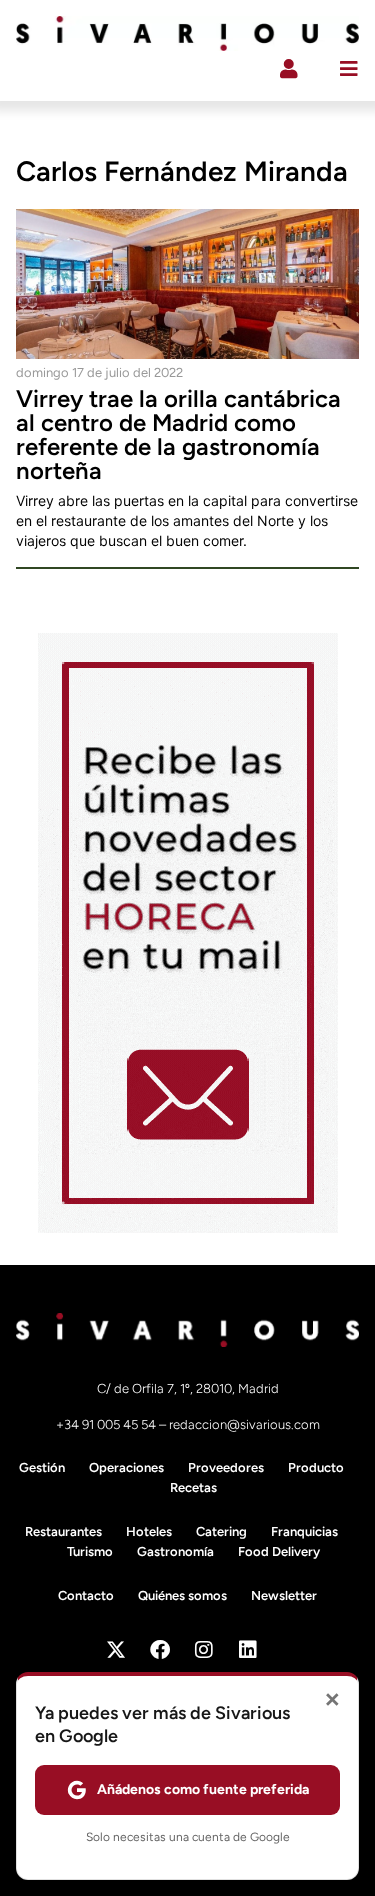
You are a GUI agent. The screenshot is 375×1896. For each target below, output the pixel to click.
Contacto (86, 1595)
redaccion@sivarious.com (244, 1424)
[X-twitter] (116, 1650)
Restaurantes (63, 1531)
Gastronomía (175, 1551)
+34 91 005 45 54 (107, 1424)
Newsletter (284, 1595)
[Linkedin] (248, 1650)
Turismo (90, 1551)
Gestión (42, 1467)
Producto (316, 1467)
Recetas (193, 1487)
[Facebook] (160, 1650)
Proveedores (226, 1467)
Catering (221, 1531)
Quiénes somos (182, 1595)
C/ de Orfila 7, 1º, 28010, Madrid (188, 1388)
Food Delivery (279, 1551)
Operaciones (126, 1467)
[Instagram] (204, 1650)
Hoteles (149, 1531)
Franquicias (304, 1531)
